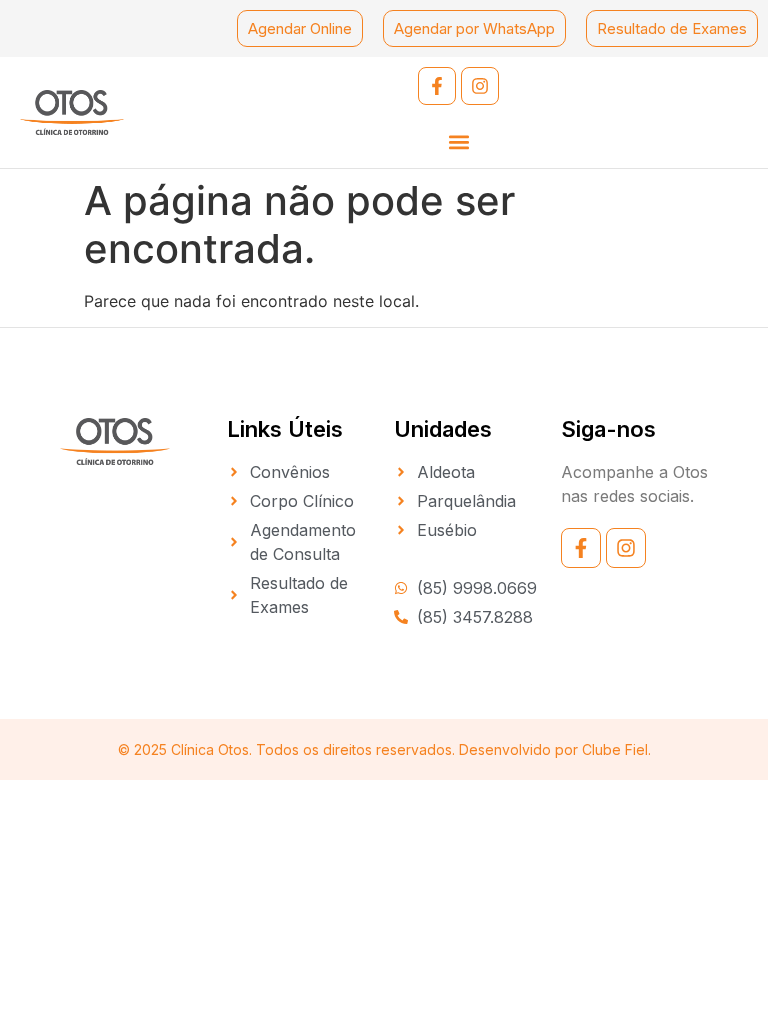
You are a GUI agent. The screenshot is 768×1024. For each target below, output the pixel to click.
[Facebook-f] (437, 86)
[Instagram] (480, 86)
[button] (458, 141)
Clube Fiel (615, 749)
